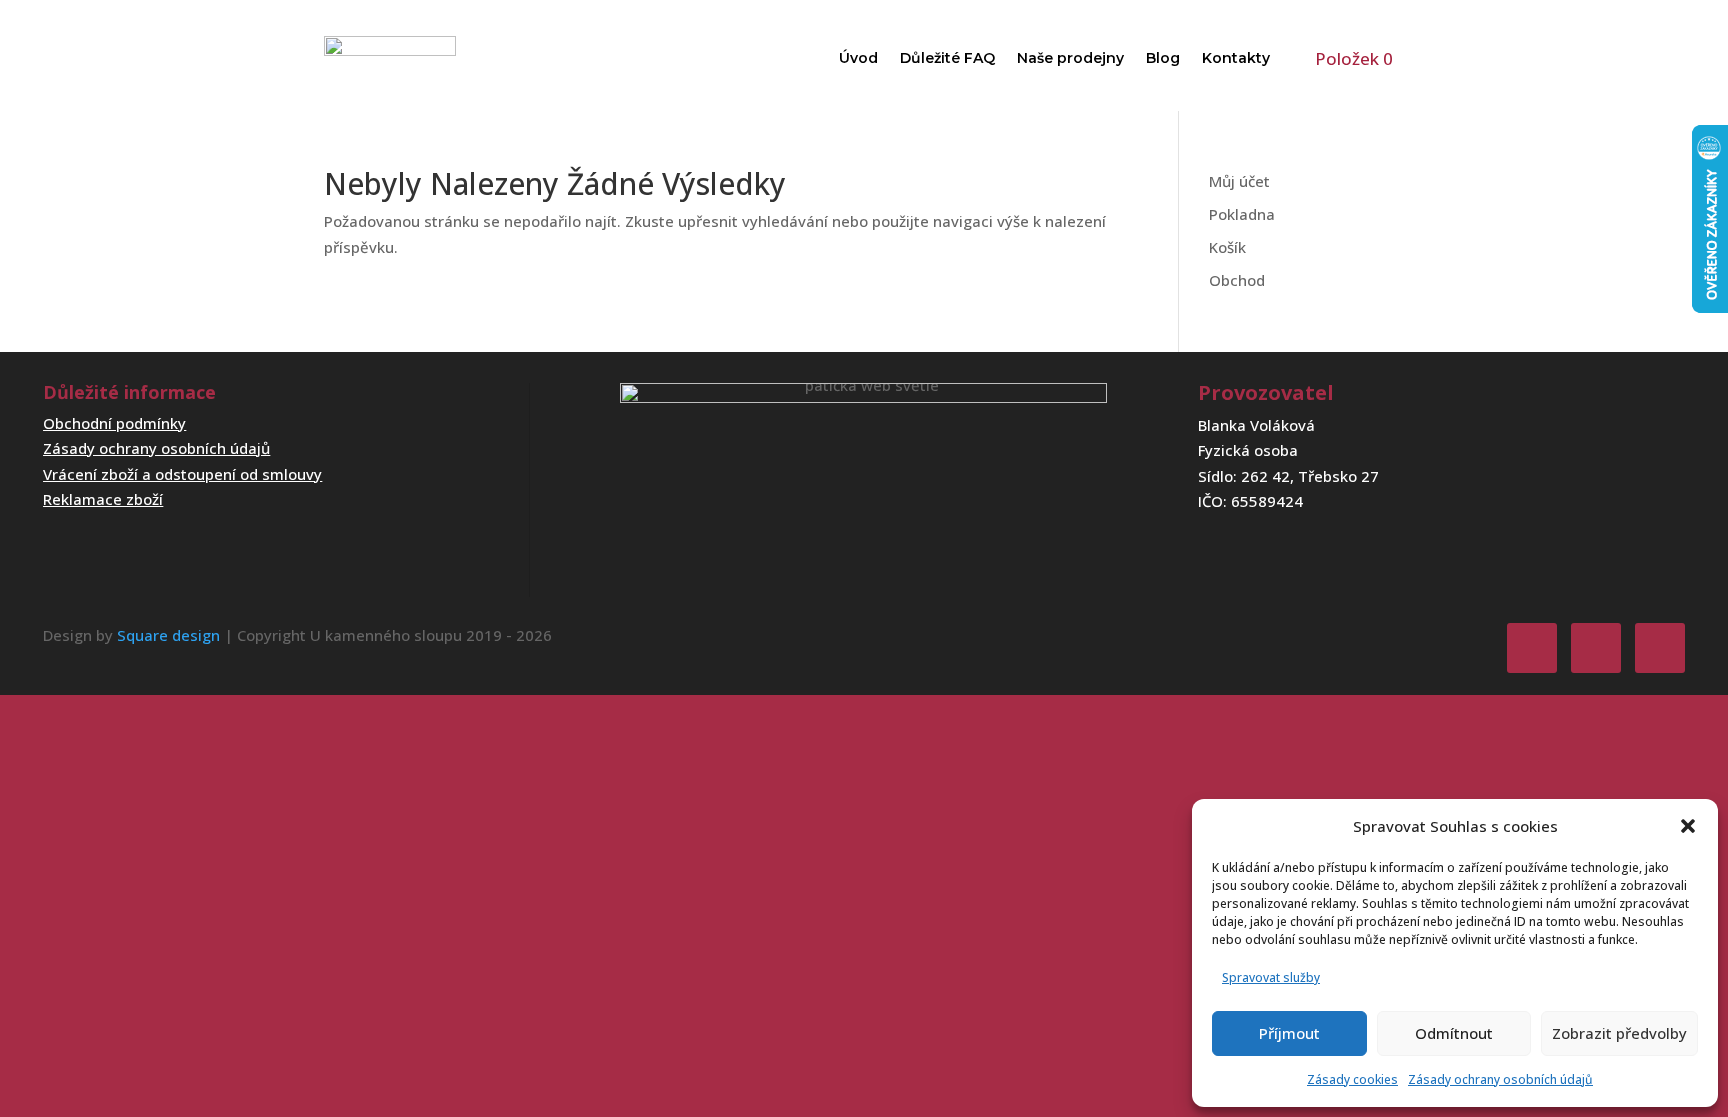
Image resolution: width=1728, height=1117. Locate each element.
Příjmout (1289, 1033)
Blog (1163, 58)
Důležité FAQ (947, 58)
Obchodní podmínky (114, 423)
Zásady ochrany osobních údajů (1500, 1079)
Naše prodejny (1070, 58)
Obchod (1237, 280)
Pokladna (1242, 214)
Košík (1227, 247)
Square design (168, 635)
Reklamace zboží (103, 499)
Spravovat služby (1271, 977)
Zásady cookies (1352, 1079)
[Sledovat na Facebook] (1532, 648)
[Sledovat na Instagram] (1596, 648)
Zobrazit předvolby (1619, 1033)
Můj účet (1239, 181)
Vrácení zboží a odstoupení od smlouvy (182, 474)
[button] (1688, 826)
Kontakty (1236, 58)
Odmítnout (1454, 1033)
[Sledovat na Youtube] (1660, 648)
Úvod (858, 58)
